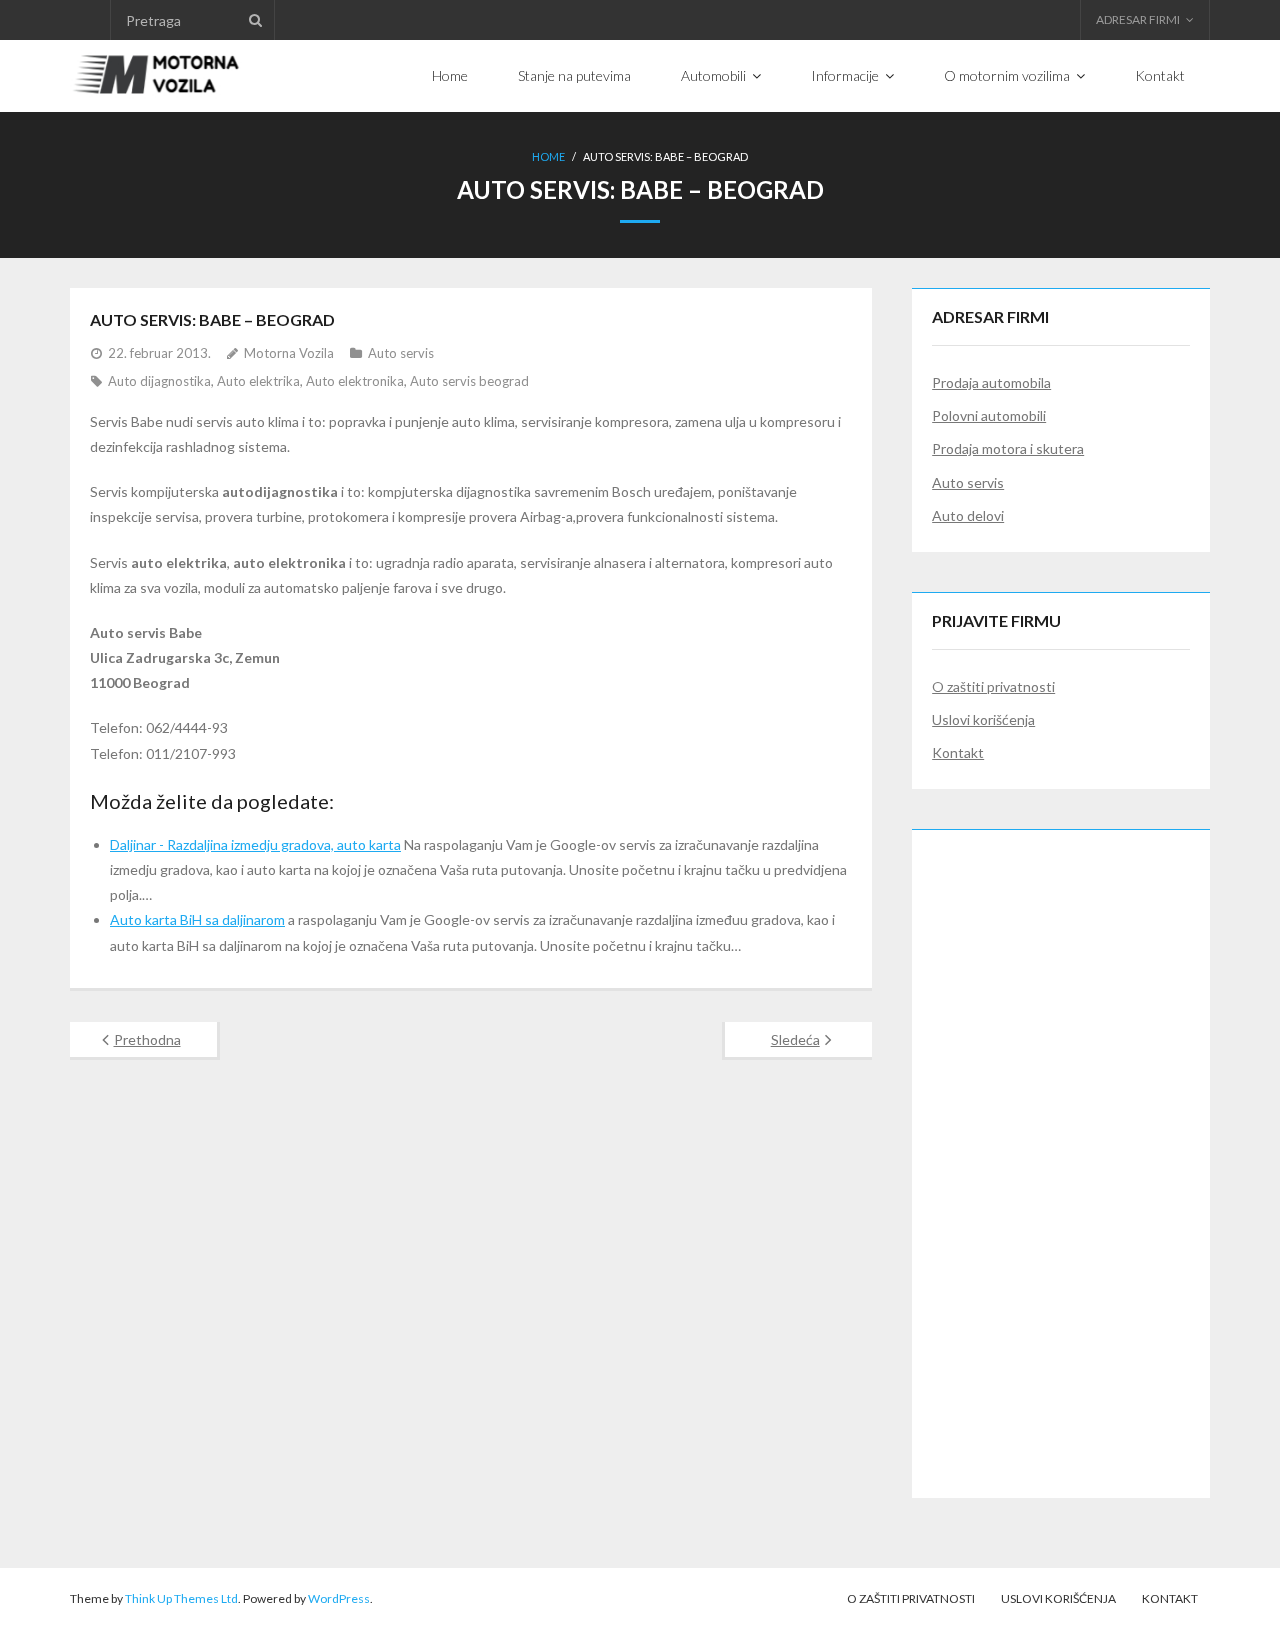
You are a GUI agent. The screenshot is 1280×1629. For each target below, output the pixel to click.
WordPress (339, 1598)
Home (548, 156)
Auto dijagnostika (159, 381)
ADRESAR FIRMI (1138, 19)
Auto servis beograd (469, 381)
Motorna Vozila (289, 353)
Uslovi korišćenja (983, 719)
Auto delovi (968, 515)
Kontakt (958, 752)
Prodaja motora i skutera (1008, 448)
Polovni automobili (989, 415)
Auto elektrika (258, 381)
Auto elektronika (355, 381)
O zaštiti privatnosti (993, 686)
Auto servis (401, 353)
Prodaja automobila (991, 382)
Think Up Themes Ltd (181, 1598)
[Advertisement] (1061, 1150)
